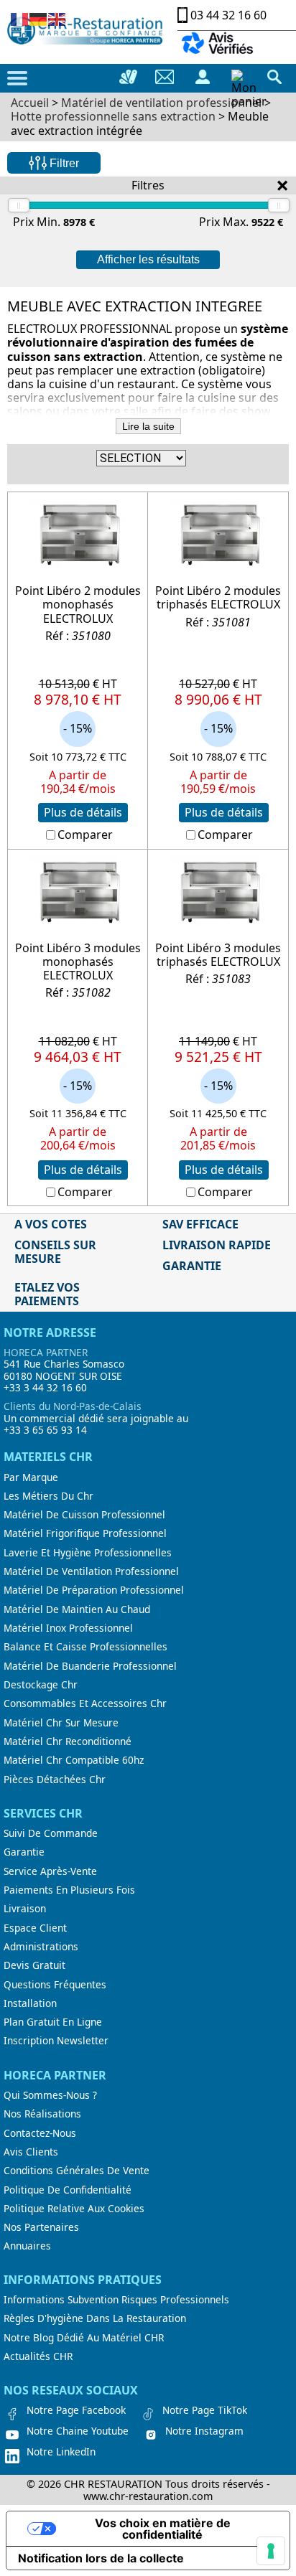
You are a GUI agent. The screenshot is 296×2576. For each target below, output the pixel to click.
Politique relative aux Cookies (74, 2209)
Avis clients (31, 2152)
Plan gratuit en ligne (53, 2022)
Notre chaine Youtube (78, 2431)
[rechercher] (274, 77)
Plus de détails (83, 812)
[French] (20, 18)
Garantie (24, 1852)
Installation (30, 2003)
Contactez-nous (40, 2133)
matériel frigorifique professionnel (85, 1533)
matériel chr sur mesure (61, 1723)
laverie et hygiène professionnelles (88, 1553)
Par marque (31, 1477)
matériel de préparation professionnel (94, 1590)
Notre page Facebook (76, 2410)
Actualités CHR (38, 2356)
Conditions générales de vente (77, 2171)
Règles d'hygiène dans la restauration (95, 2318)
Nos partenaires (41, 2227)
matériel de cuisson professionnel (84, 1515)
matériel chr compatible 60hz (74, 1760)
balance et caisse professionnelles (85, 1647)
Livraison (25, 1909)
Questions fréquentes (55, 1985)
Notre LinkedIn (61, 2452)
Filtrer (63, 163)
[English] (57, 18)
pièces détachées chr (55, 1780)
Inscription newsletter (56, 2041)
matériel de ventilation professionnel (91, 1571)
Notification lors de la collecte (101, 2558)
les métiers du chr (48, 1496)
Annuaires (27, 2246)
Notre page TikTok (205, 2410)
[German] (39, 18)
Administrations (41, 1947)
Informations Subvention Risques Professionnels (116, 2300)
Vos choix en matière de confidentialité (163, 2529)
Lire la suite (148, 426)
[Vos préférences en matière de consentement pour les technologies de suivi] (271, 2551)
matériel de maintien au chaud (77, 1609)
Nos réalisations (42, 2114)
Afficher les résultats (148, 259)
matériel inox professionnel (68, 1628)
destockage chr (41, 1685)
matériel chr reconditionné (68, 1741)
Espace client (35, 1928)
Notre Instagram (204, 2431)
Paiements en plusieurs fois (69, 1890)
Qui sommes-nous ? (50, 2095)
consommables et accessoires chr (85, 1703)
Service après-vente (50, 1871)
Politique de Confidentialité (68, 2190)
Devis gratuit (34, 1965)
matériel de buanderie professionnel (90, 1666)
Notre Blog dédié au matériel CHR (84, 2338)
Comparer (85, 835)
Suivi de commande (51, 1833)
